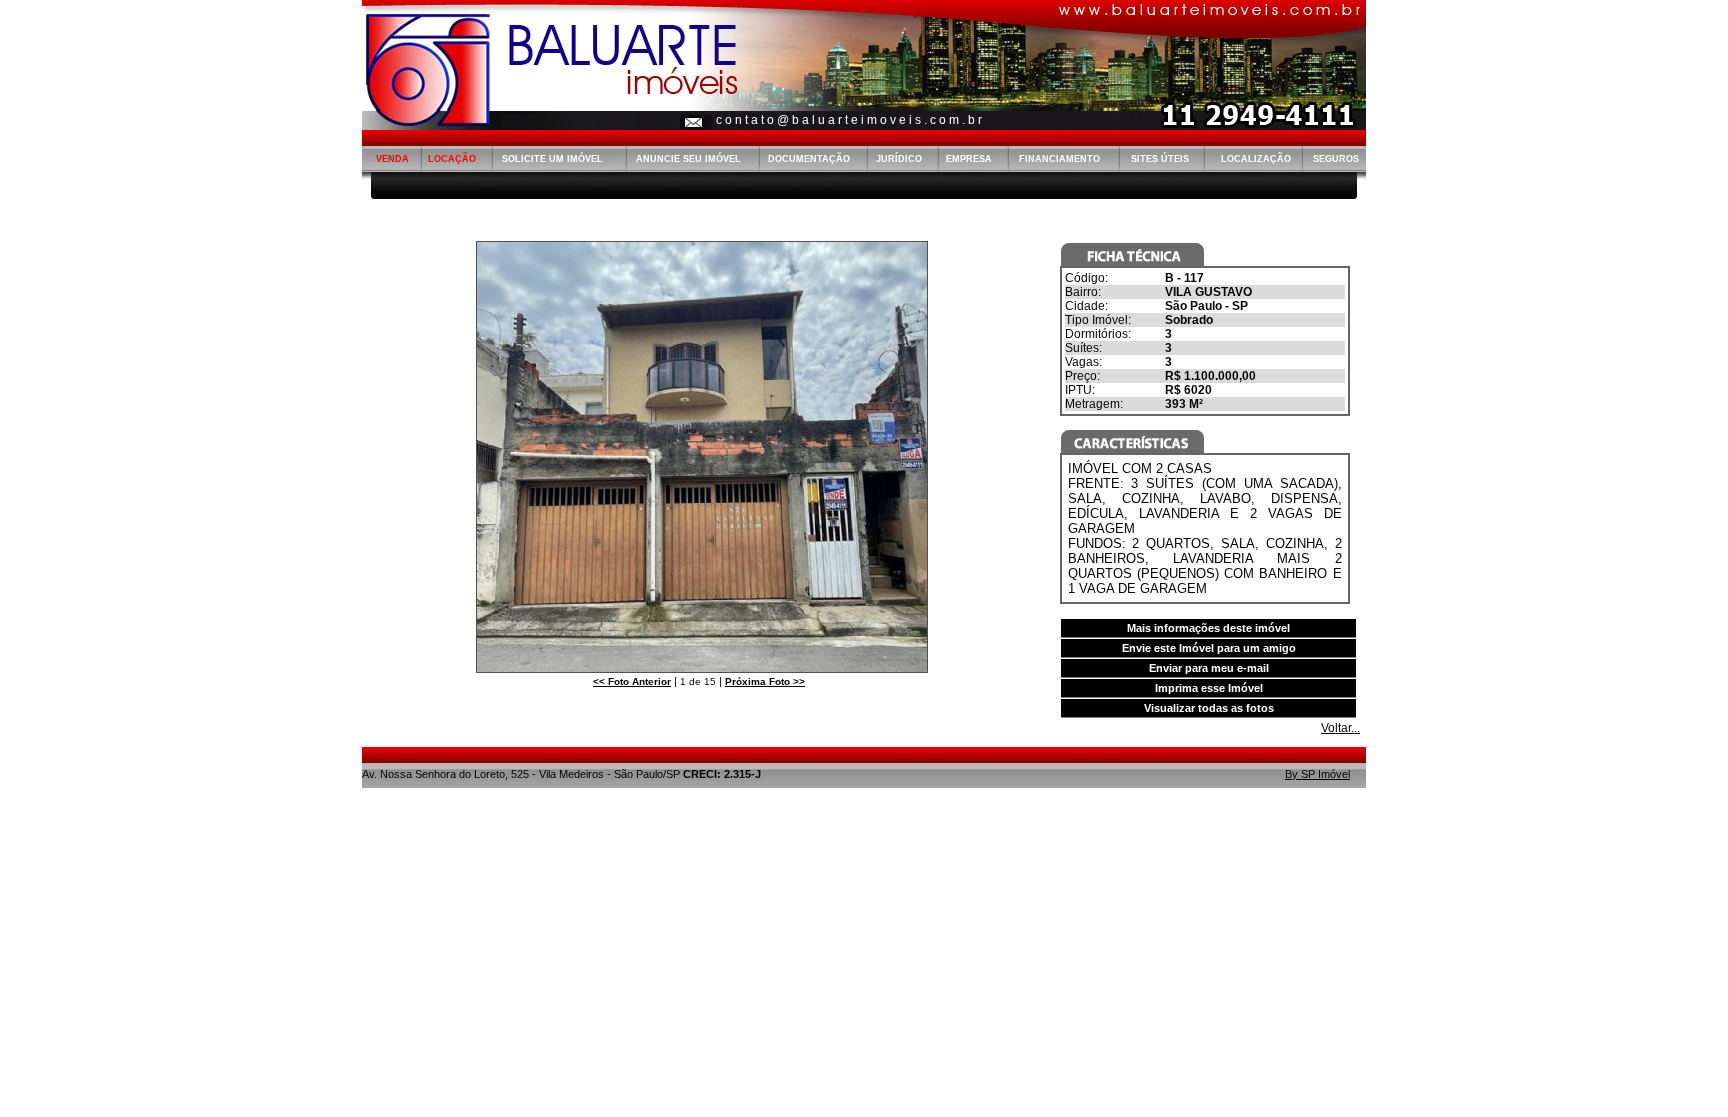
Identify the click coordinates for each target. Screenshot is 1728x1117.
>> (765, 681)
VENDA (392, 159)
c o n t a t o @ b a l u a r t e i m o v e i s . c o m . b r (849, 120)
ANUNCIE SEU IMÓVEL (688, 159)
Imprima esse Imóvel (1209, 688)
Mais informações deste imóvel (1208, 628)
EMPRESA (969, 159)
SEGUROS (1336, 159)
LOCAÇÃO (452, 159)
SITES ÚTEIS (1160, 159)
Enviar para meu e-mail (1209, 668)
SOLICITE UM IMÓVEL (552, 159)
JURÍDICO (899, 159)
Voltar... (1340, 728)
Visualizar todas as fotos (1209, 708)
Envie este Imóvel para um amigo (1209, 648)
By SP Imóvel (1317, 774)
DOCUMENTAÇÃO (809, 159)
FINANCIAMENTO (1059, 159)
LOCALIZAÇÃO (1256, 159)
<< (632, 681)
